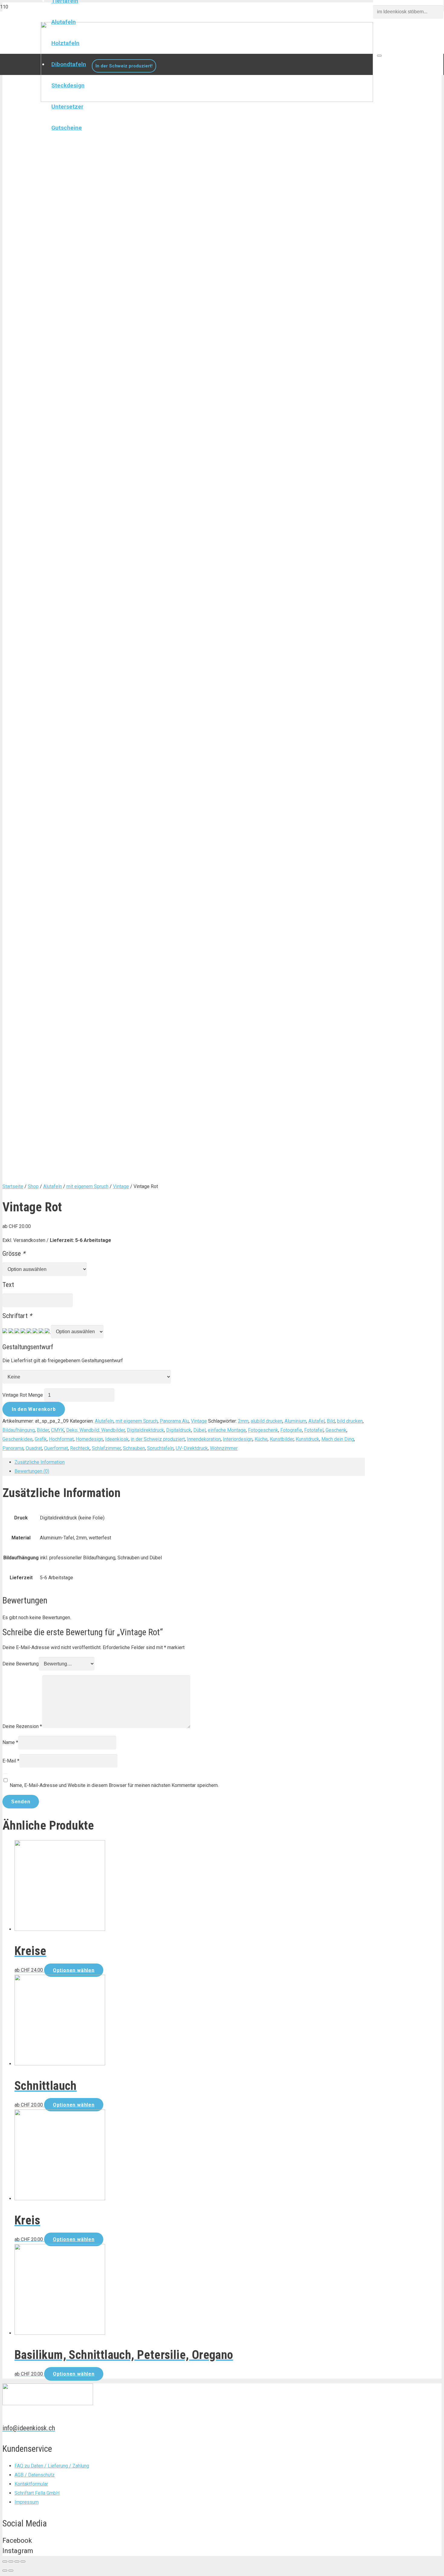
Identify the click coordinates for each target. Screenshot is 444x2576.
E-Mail (11, 1761)
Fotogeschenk (263, 1430)
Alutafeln (53, 1186)
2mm (243, 1421)
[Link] (207, 100)
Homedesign (89, 1439)
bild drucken (350, 1421)
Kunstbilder (282, 1439)
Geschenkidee (18, 1439)
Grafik (41, 1439)
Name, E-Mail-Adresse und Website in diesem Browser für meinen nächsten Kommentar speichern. (114, 1785)
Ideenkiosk (117, 1439)
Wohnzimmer (224, 1448)
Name (10, 1742)
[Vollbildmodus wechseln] (17, 2561)
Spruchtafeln (160, 1448)
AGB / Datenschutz (35, 2475)
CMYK (58, 1430)
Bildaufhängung (19, 1430)
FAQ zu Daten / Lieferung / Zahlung (52, 2466)
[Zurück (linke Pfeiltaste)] (5, 2571)
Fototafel (314, 1430)
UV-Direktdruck (192, 1448)
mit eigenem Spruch (87, 1186)
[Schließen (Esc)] (5, 2561)
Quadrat (34, 1448)
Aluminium (295, 1421)
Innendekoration (204, 1439)
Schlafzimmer (106, 1448)
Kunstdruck (307, 1439)
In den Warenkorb (34, 1409)
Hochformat (61, 1439)
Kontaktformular (31, 2484)
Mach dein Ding (338, 1439)
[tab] (190, 1462)
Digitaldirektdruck (145, 1430)
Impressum (27, 2502)
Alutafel (317, 1421)
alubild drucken (267, 1421)
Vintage (121, 1186)
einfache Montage (227, 1430)
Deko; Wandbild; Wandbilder (95, 1430)
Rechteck (80, 1448)
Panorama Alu (174, 1421)
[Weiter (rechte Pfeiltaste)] (11, 2571)
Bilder (43, 1430)
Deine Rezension (22, 1726)
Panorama (13, 1448)
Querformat (56, 1448)
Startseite (13, 1186)
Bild (331, 1421)
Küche (261, 1439)
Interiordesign (238, 1439)
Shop (33, 1186)
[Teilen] (11, 2561)
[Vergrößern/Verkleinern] (23, 2561)
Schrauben (134, 1448)
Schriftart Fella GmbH (37, 2493)
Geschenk (336, 1430)
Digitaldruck (179, 1430)
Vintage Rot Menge (23, 1395)
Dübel (199, 1430)
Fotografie (291, 1430)
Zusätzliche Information (40, 1462)
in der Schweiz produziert (158, 1439)
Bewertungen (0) (32, 1471)
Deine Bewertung (21, 1664)
